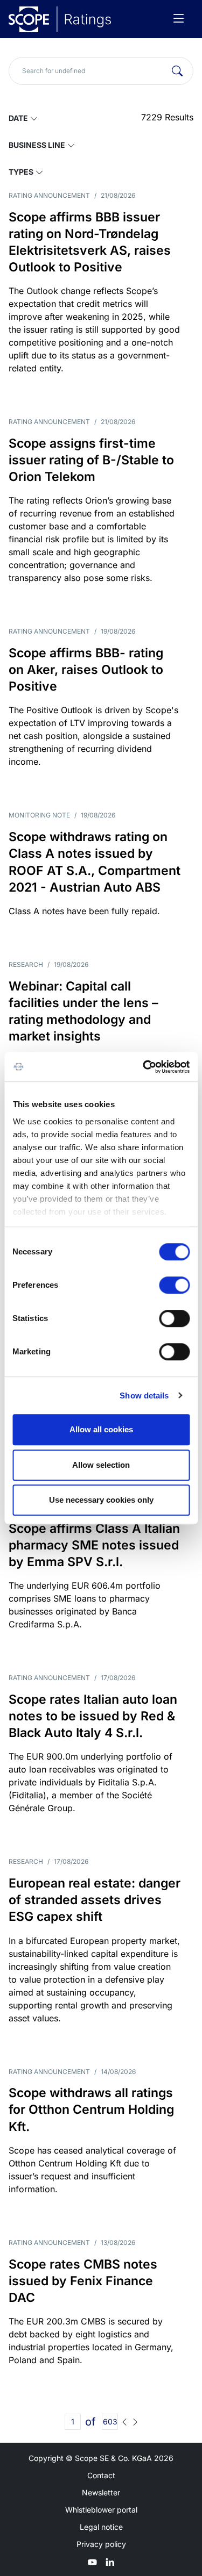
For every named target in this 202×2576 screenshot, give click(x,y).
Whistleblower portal (101, 2510)
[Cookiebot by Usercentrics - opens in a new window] (144, 1067)
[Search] (177, 71)
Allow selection (101, 1465)
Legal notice (101, 2527)
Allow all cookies (101, 1429)
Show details (144, 1395)
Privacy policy (101, 2544)
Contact (101, 2475)
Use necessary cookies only (101, 1500)
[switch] (174, 1285)
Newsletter (101, 2492)
